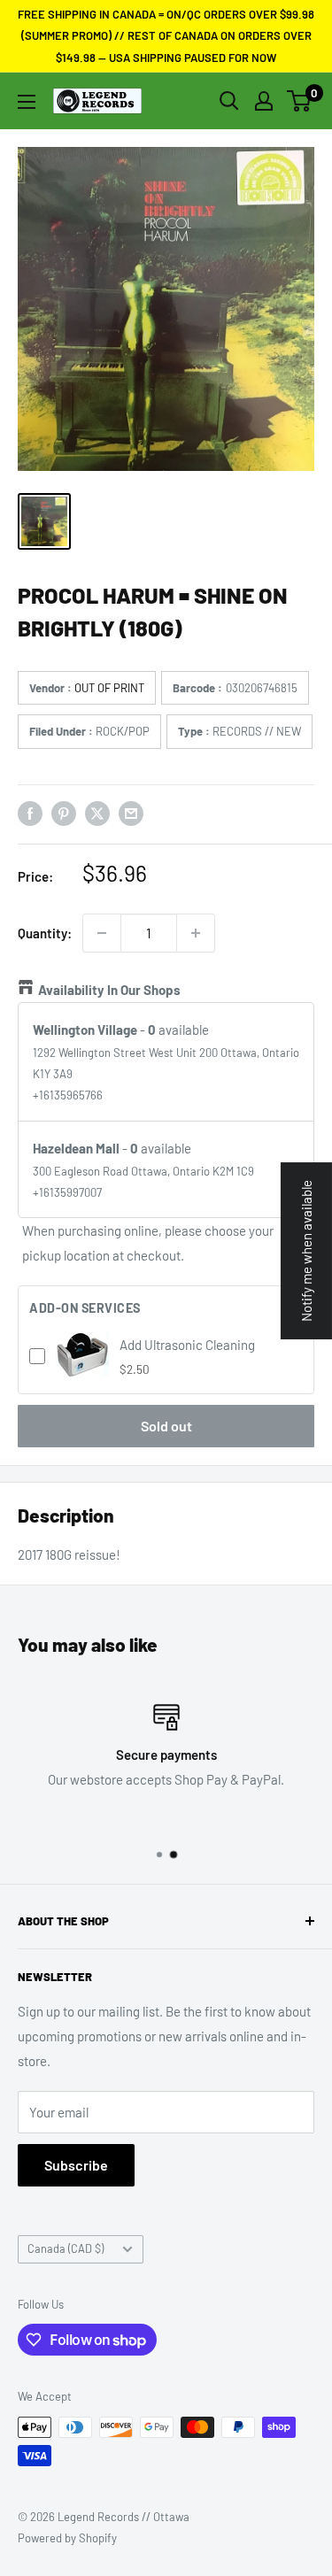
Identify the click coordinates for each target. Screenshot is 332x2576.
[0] (300, 101)
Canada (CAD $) (66, 2248)
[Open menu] (27, 102)
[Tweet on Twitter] (97, 813)
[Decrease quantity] (102, 933)
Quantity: (45, 933)
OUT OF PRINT (109, 688)
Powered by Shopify (67, 2538)
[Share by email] (131, 813)
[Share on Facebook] (30, 813)
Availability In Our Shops (109, 990)
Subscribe (76, 2165)
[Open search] (229, 101)
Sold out (166, 1426)
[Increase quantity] (196, 933)
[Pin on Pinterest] (64, 813)
